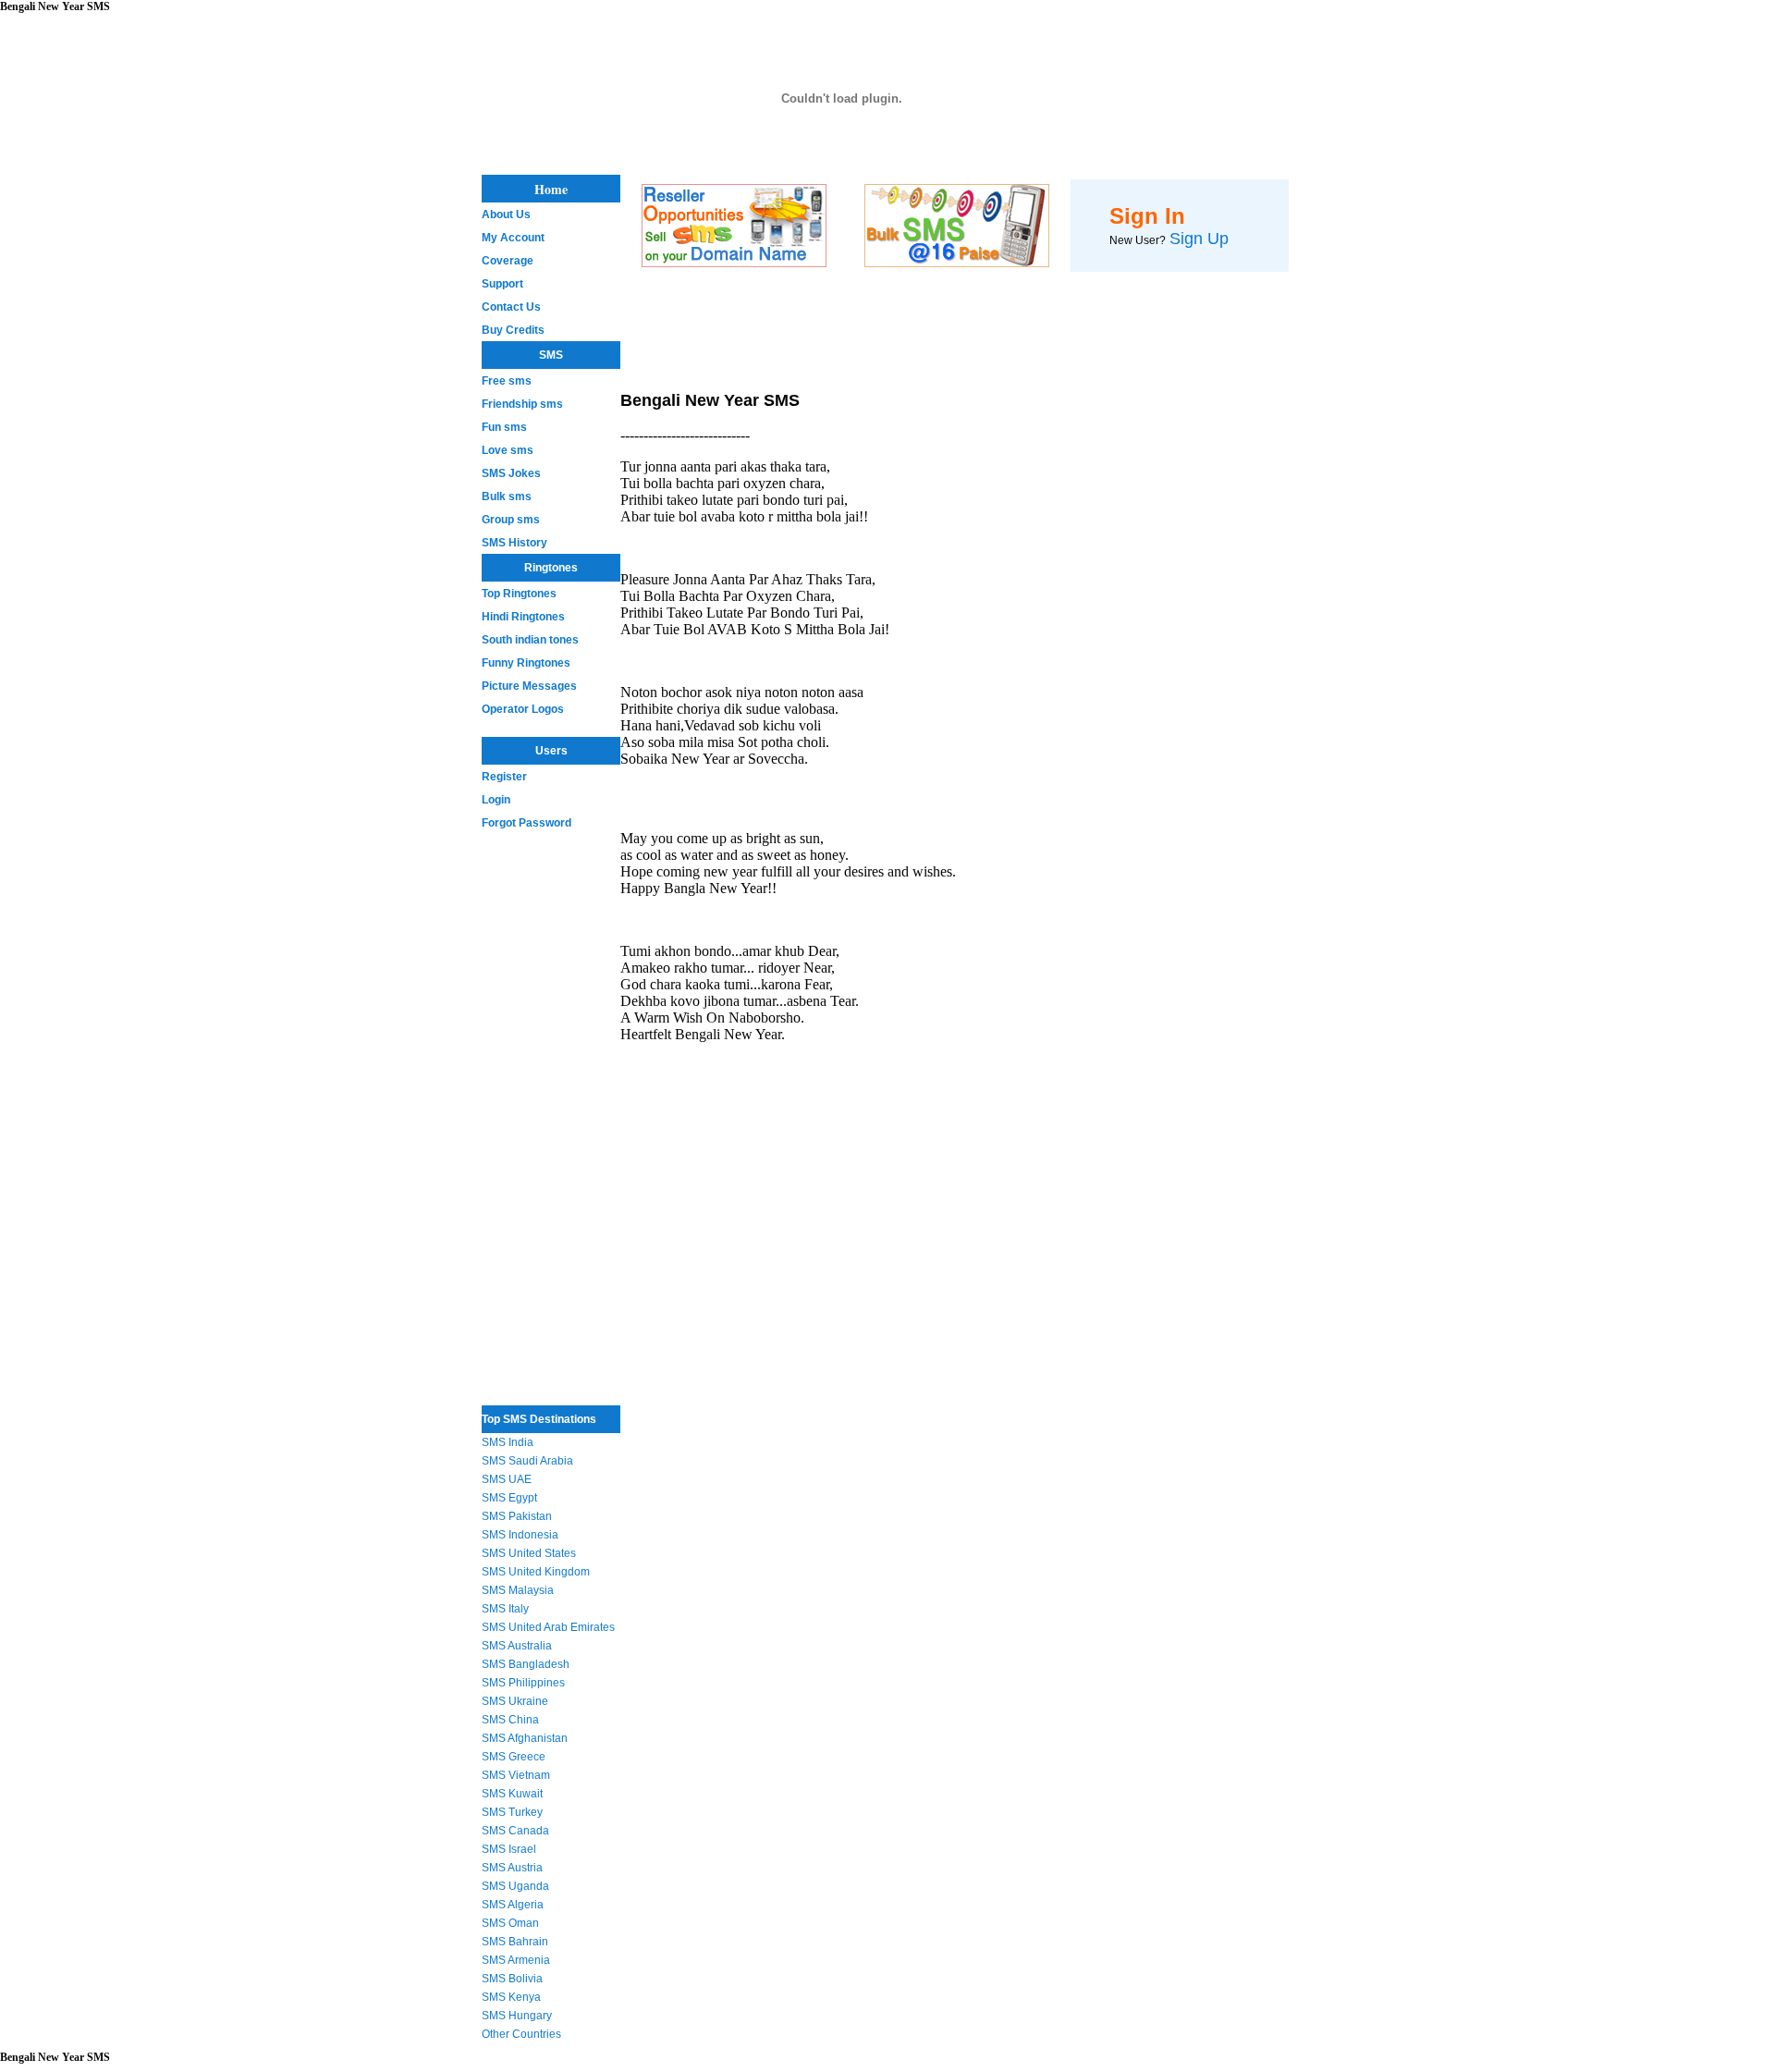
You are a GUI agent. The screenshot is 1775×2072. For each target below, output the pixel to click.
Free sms (507, 381)
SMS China (510, 1720)
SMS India (508, 1442)
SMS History (514, 543)
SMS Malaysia (518, 1590)
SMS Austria (512, 1868)
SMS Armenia (516, 1960)
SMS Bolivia (512, 1979)
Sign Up (1199, 239)
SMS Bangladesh (526, 1664)
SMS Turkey (512, 1812)
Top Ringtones (519, 594)
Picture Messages (529, 686)
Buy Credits (513, 330)
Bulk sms (507, 497)
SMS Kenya (511, 1997)
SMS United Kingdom (536, 1572)
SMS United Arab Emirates (548, 1627)
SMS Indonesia (520, 1535)
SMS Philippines (523, 1683)
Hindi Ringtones (523, 617)
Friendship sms (522, 404)
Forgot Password (526, 823)
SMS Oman (510, 1923)
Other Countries (521, 2034)
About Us (506, 215)
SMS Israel (509, 1849)
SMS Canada (515, 1831)
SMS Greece (514, 1757)
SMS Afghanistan (525, 1738)
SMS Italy (505, 1609)
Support (502, 284)
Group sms (511, 520)
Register (504, 777)
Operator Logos (523, 709)
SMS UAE (507, 1479)
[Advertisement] (537, 1111)
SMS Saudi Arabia (527, 1461)
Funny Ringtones (526, 663)
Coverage (508, 261)
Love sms (508, 450)
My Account (513, 238)
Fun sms (504, 427)
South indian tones (530, 640)
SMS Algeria (513, 1905)
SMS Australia (517, 1646)
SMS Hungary (517, 2016)
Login (496, 800)
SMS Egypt (509, 1498)
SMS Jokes (511, 473)
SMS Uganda (515, 1886)
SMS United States (529, 1553)
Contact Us (511, 307)
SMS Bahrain (515, 1942)
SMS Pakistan (517, 1516)
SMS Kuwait (512, 1794)
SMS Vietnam (516, 1775)
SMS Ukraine (515, 1701)
